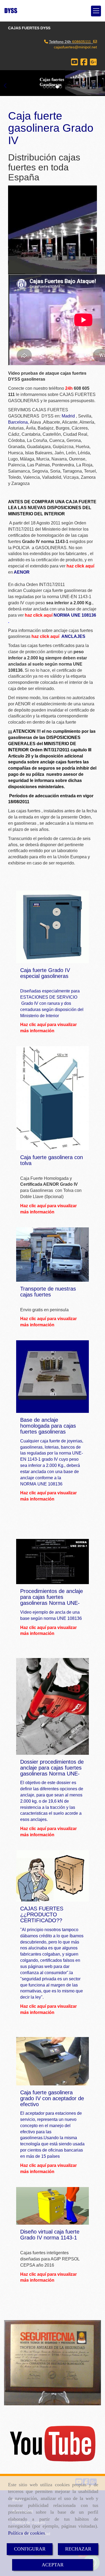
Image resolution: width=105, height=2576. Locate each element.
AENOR (22, 572)
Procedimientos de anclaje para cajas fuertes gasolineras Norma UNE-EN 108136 (52, 1600)
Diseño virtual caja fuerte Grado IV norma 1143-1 (50, 2235)
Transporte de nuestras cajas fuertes (48, 1292)
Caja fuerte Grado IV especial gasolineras (45, 973)
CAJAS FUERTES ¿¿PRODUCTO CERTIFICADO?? (42, 1914)
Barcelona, (18, 422)
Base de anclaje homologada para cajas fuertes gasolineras (48, 1426)
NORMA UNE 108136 (75, 615)
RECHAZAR (78, 2549)
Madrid (69, 416)
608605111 (82, 42)
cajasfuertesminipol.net (75, 47)
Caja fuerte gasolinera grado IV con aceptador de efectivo (52, 2098)
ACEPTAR (53, 2565)
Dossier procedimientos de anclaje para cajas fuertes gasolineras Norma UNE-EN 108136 (52, 1771)
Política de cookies (27, 2533)
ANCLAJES (73, 636)
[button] (8, 83)
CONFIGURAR (30, 2549)
